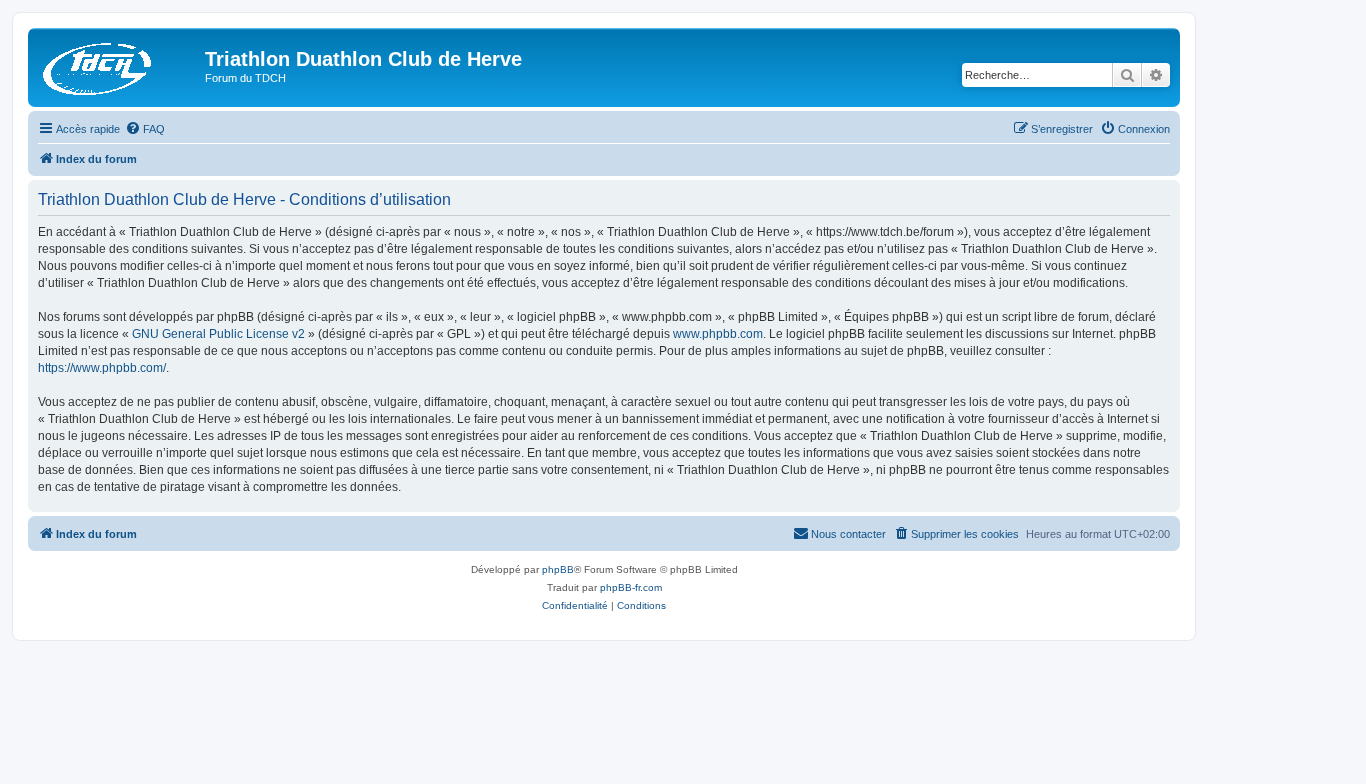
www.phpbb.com (718, 334)
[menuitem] (145, 129)
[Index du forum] (119, 65)
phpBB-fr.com (631, 587)
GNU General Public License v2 (218, 334)
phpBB (558, 569)
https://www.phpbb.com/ (102, 368)
